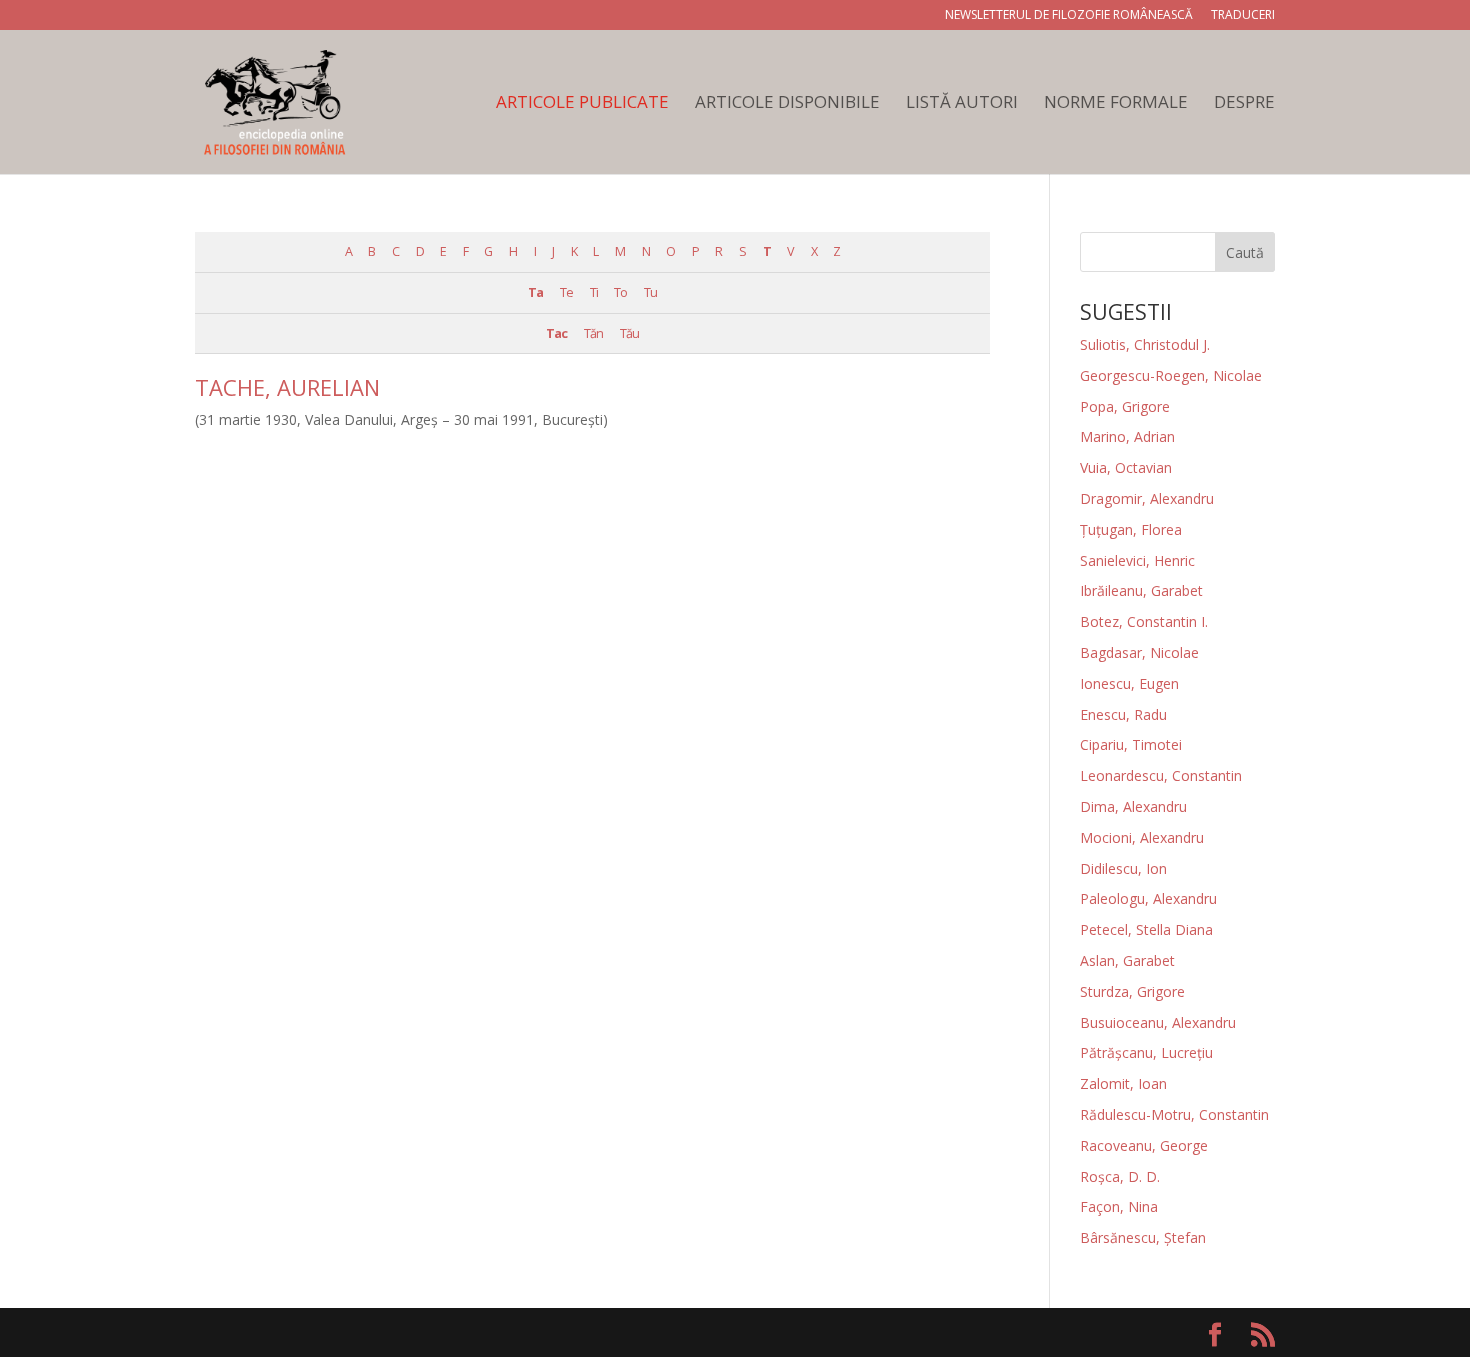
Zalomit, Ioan (1123, 1083)
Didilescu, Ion (1123, 868)
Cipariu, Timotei (1131, 744)
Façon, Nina (1119, 1206)
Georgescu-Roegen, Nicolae (1171, 375)
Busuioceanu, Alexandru (1158, 1022)
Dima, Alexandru (1133, 806)
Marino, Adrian (1127, 436)
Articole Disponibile (787, 104)
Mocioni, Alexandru (1142, 837)
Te (566, 292)
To (620, 292)
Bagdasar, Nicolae (1139, 652)
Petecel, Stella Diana (1146, 929)
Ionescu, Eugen (1129, 683)
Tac (556, 333)
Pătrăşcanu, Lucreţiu (1146, 1052)
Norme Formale (1116, 104)
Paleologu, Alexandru (1148, 898)
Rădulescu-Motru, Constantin (1174, 1114)
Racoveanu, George (1144, 1145)
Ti (594, 292)
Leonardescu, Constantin (1161, 775)
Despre (1244, 104)
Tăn (593, 333)
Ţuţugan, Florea (1131, 529)
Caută (1245, 252)
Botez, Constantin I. (1144, 621)
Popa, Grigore (1125, 406)
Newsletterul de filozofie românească (1069, 16)
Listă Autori (962, 104)
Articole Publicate (582, 104)
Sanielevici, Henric (1137, 560)
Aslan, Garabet (1127, 960)
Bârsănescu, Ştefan (1143, 1237)
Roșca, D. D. (1120, 1176)
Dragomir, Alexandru (1147, 498)
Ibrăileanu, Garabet (1141, 590)
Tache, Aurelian (287, 387)
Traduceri (1243, 16)
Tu (650, 292)
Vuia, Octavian (1126, 467)
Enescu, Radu (1123, 714)
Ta (535, 292)
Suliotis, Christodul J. (1145, 344)
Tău (629, 333)
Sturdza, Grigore (1132, 991)
